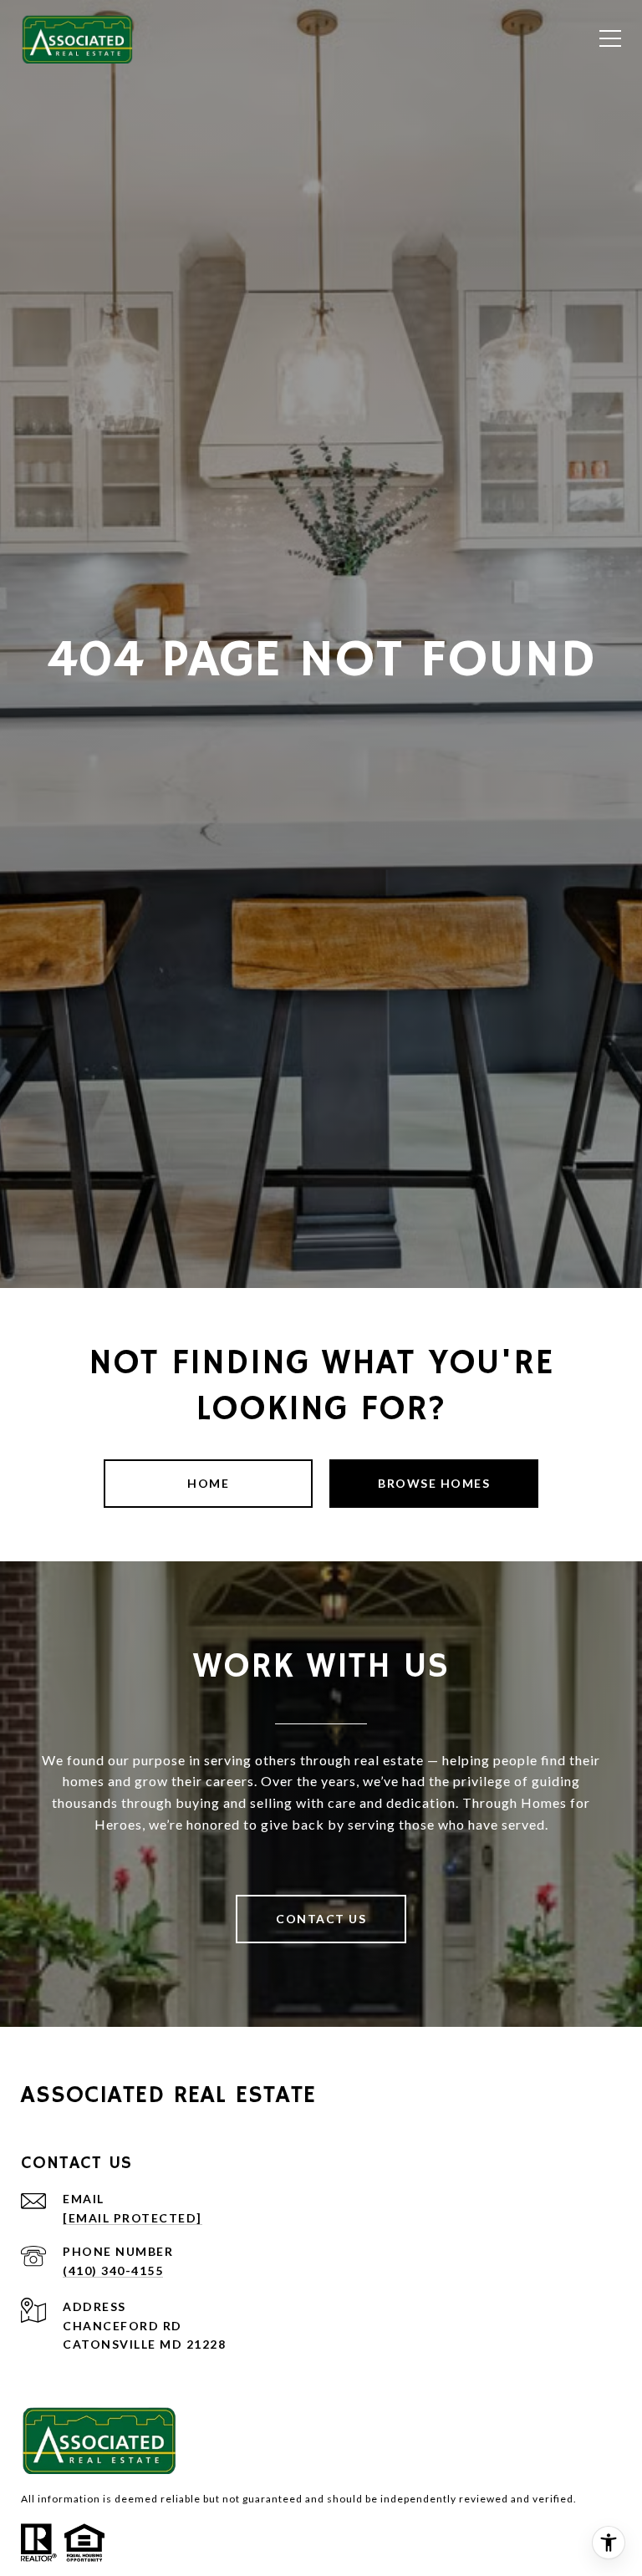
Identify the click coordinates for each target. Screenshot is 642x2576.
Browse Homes (434, 1483)
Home (208, 1483)
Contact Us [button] (321, 1919)
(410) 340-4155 (113, 2271)
